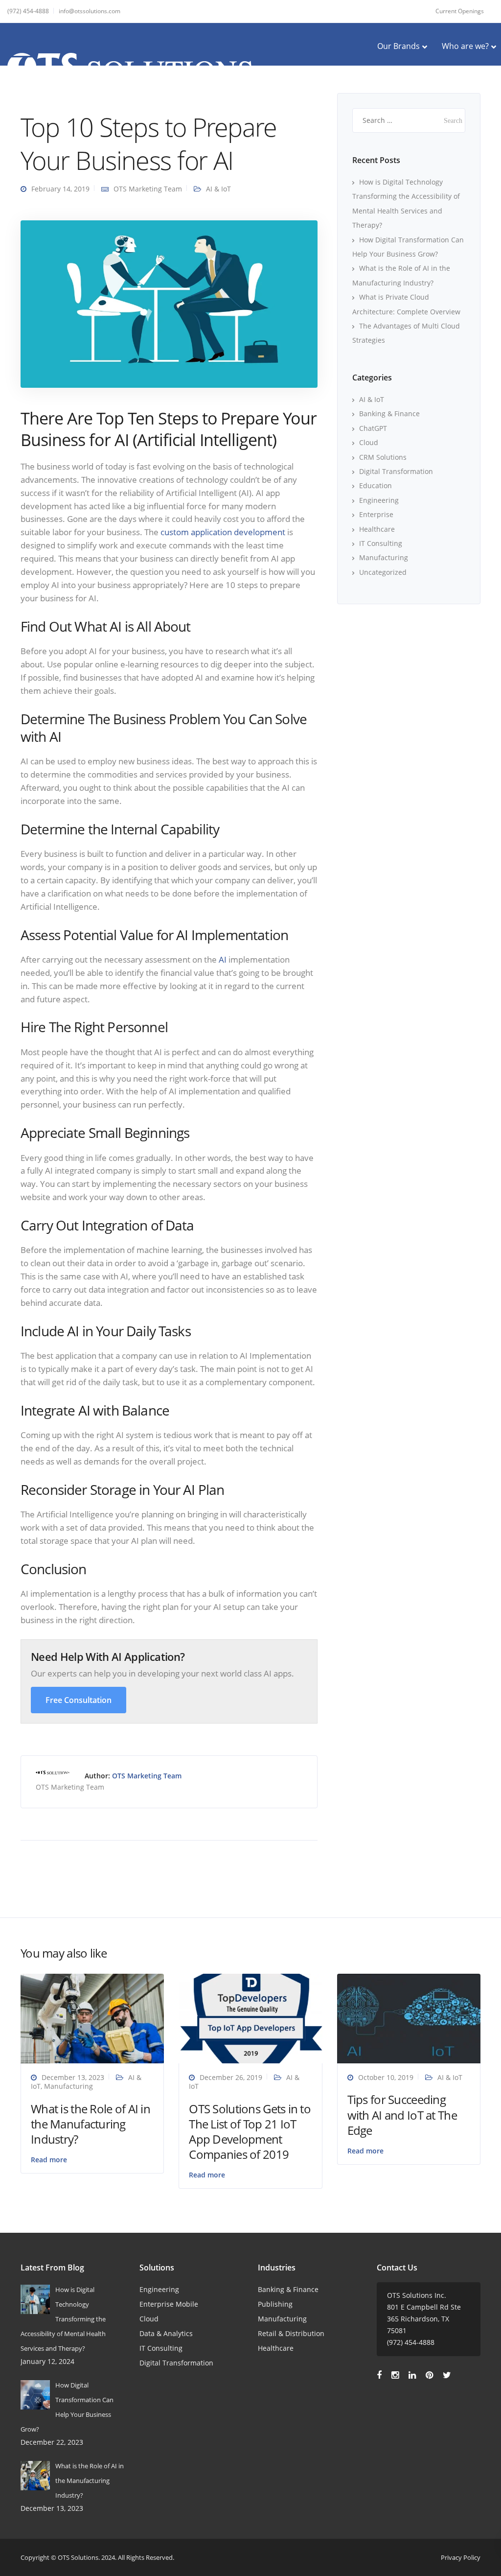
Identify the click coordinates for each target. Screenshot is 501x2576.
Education (376, 485)
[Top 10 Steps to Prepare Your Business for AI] (169, 303)
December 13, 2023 (73, 2077)
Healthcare (377, 529)
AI (223, 959)
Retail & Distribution (291, 2333)
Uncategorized (383, 572)
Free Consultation (79, 1700)
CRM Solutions (383, 457)
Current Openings (460, 11)
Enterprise (376, 514)
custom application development (223, 532)
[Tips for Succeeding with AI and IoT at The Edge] (409, 2018)
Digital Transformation (396, 471)
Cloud (369, 442)
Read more (49, 2160)
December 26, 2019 (231, 2077)
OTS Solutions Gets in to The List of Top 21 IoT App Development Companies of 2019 (250, 2132)
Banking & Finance (389, 414)
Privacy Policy (461, 2557)
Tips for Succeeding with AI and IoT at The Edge (402, 2115)
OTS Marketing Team (148, 189)
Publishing (275, 2304)
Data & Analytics (166, 2333)
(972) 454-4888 (28, 11)
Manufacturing (384, 557)
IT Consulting (381, 543)
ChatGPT (373, 428)
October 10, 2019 (386, 2077)
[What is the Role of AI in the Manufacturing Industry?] (92, 2018)
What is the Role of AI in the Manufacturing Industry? (91, 2124)
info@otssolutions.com (90, 11)
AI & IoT (218, 189)
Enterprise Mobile (169, 2304)
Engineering (379, 500)
